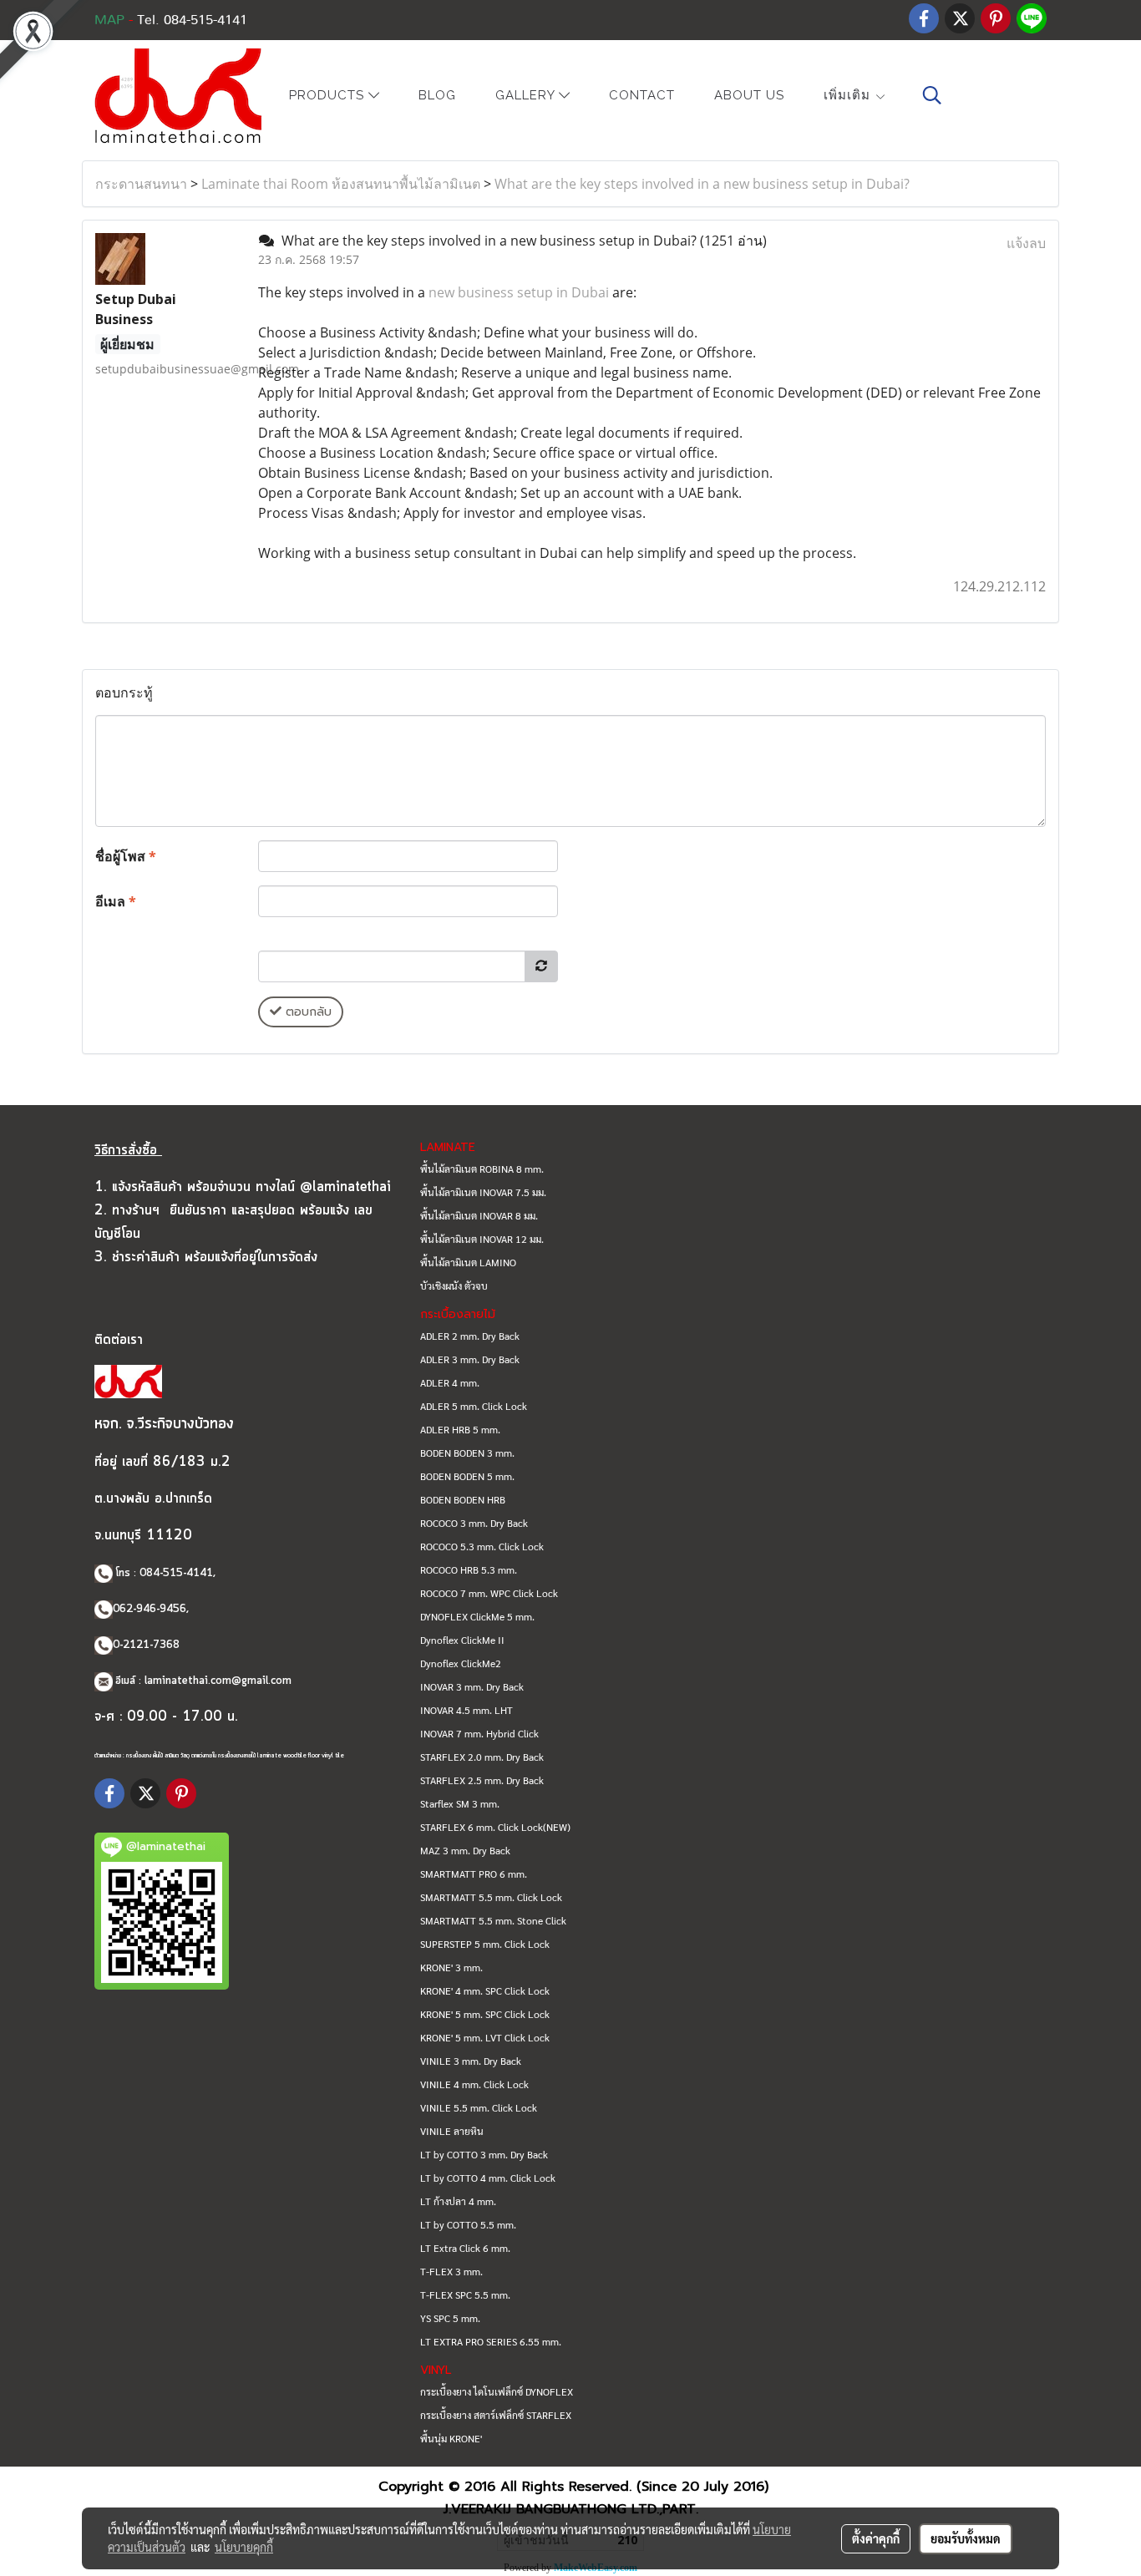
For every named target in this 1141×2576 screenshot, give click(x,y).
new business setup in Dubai (519, 292)
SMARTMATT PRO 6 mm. (474, 1874)
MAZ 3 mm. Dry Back (465, 1850)
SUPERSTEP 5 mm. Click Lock (485, 1944)
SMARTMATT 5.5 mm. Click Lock (491, 1897)
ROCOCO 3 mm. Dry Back (474, 1523)
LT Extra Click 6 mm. (465, 2248)
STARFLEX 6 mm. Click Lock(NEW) (495, 1827)
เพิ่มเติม (849, 95)
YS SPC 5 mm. (450, 2318)
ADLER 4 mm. (450, 1382)
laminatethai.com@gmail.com (218, 1681)
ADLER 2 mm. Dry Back (470, 1336)
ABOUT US (749, 95)
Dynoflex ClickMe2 (461, 1663)
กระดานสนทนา (141, 184)
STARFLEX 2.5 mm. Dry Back (482, 1780)
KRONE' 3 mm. (451, 1967)
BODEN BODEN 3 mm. (467, 1453)
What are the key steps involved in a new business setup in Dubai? (702, 184)
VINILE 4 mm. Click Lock (474, 2084)
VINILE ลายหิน (452, 2131)
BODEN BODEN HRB (463, 1499)
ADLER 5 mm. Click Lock (474, 1406)
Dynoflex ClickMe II (462, 1640)
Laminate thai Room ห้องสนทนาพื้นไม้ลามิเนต (341, 184)
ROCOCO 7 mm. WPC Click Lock (489, 1593)
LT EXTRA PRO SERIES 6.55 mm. (491, 2341)
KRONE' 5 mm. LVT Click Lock (485, 2037)
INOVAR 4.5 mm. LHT (467, 1710)
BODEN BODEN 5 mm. (467, 1476)
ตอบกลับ (307, 1012)
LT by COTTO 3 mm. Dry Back (484, 2154)
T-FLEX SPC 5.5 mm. (465, 2295)
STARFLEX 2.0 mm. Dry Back (482, 1757)
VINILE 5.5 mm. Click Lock (479, 2107)
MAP (109, 20)
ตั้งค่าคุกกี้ (876, 2538)
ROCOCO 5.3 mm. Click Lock (482, 1546)
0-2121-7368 (146, 1645)
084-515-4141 (176, 1573)
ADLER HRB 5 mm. (460, 1429)
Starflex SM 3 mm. (460, 1803)
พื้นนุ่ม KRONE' (451, 2438)
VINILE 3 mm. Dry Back (471, 2061)
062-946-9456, (151, 1609)
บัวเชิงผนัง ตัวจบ (454, 1285)
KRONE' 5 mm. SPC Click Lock (485, 2014)
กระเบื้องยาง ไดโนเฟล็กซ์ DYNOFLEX (497, 2391)
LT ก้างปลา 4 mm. (458, 2201)
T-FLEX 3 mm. (451, 2271)
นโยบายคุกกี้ (244, 2547)
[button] (932, 95)
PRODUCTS (329, 96)
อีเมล (116, 901)
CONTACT (642, 95)
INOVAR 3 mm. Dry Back (472, 1686)
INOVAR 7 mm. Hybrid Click (479, 1733)
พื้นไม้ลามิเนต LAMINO (468, 1262)
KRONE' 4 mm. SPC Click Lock (485, 1990)
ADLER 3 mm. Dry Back (470, 1359)
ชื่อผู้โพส (126, 856)
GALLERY (527, 96)
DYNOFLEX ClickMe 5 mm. (477, 1616)
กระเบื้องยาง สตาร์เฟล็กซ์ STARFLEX (496, 2415)
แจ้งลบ (1026, 243)
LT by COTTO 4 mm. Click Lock (488, 2178)
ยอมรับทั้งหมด (966, 2538)
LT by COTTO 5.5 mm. (468, 2224)
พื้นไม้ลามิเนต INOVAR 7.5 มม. (483, 1192)
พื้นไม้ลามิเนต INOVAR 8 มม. (479, 1215)
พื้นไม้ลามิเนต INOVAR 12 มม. (482, 1239)
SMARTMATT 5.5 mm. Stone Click (493, 1920)
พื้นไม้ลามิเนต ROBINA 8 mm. (482, 1169)
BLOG (437, 95)
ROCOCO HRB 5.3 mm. (469, 1569)
